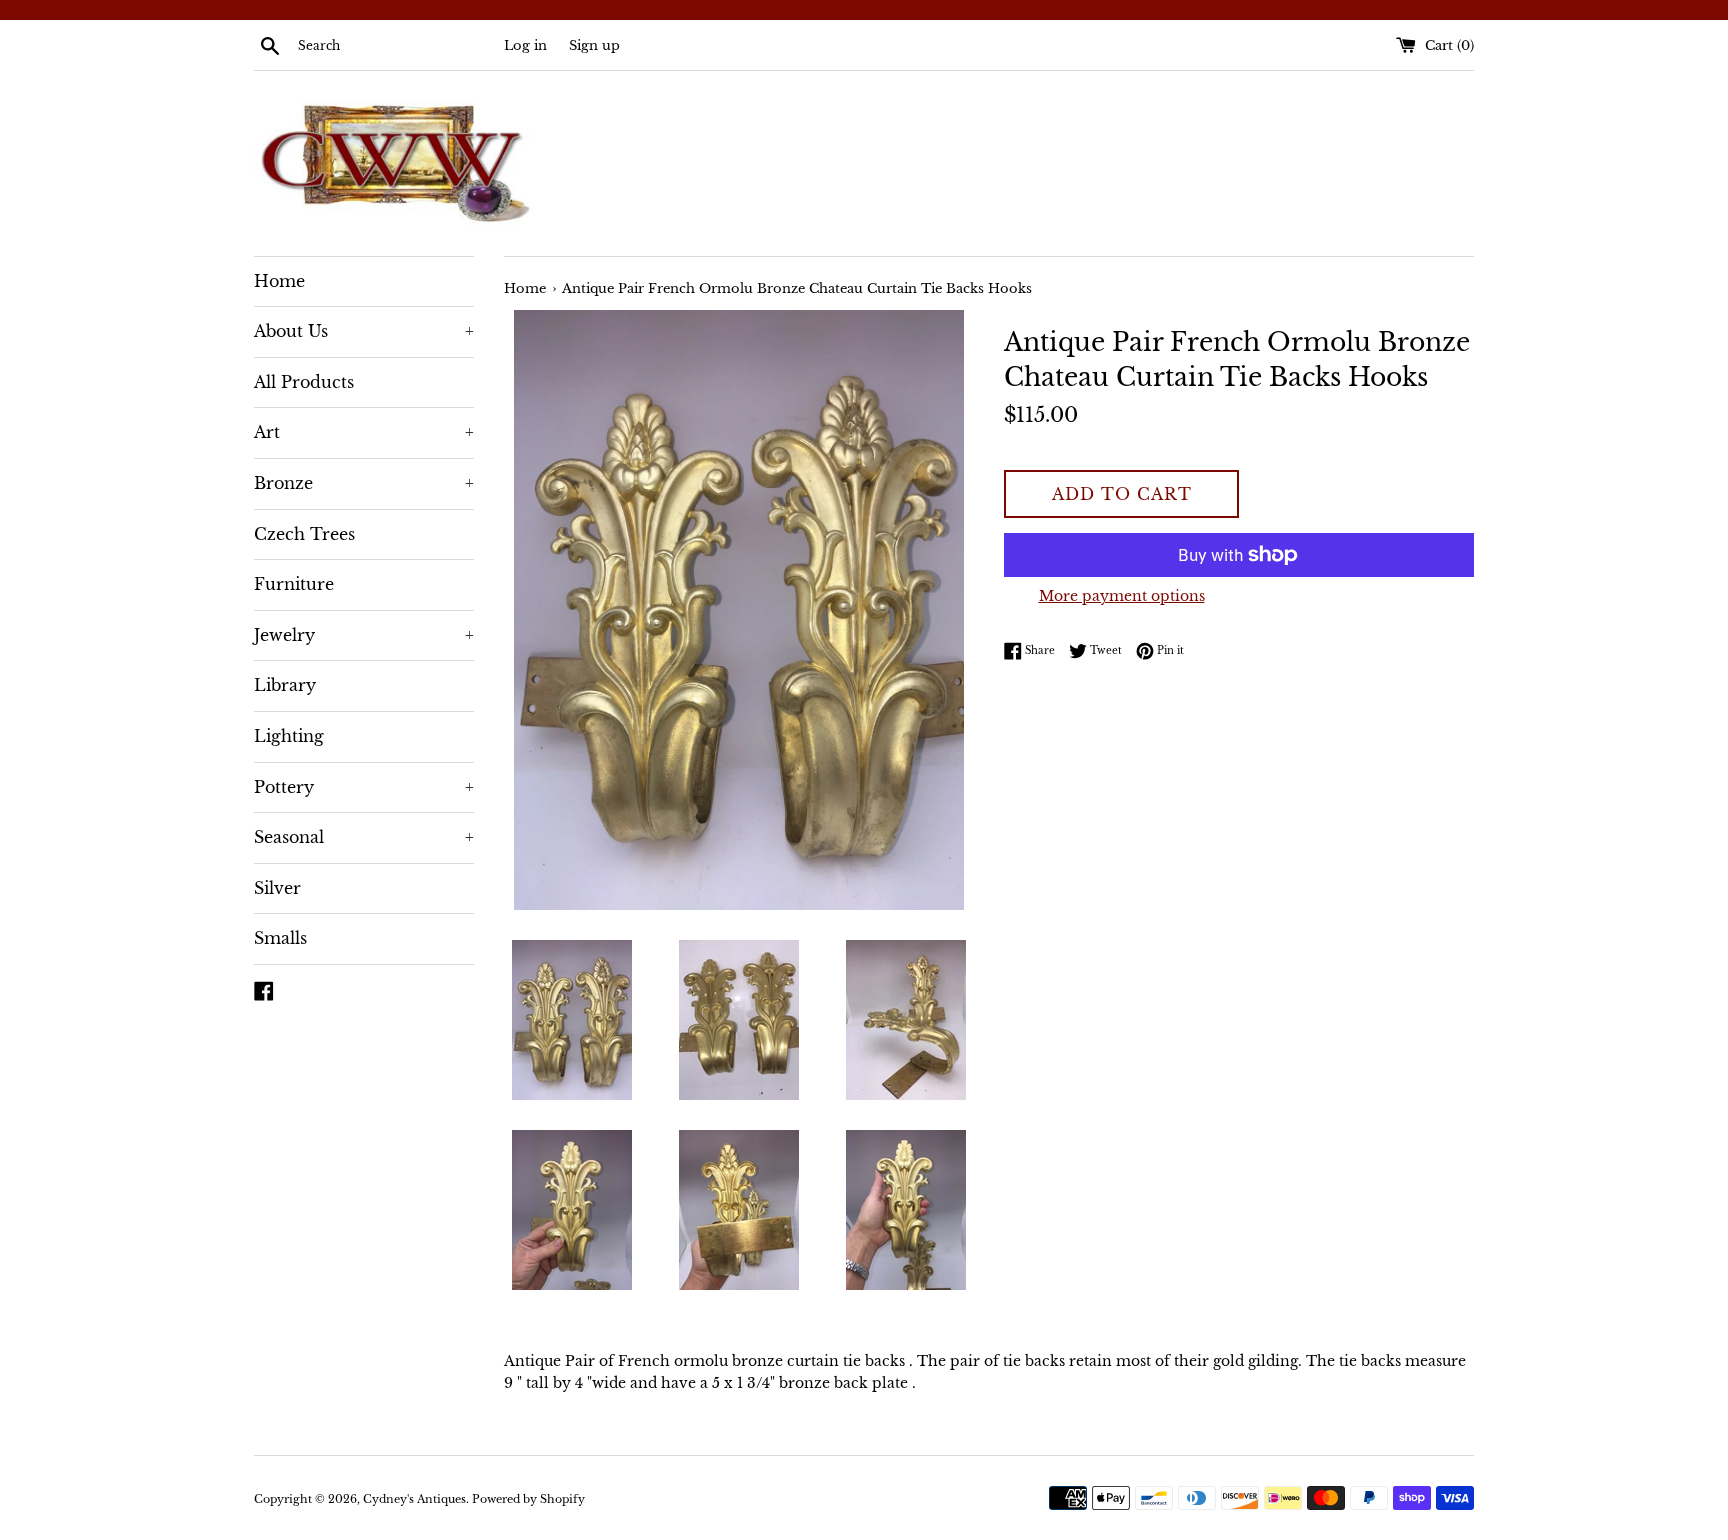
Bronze (364, 483)
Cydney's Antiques (414, 1499)
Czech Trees (304, 534)
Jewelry (364, 635)
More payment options (1122, 596)
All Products (304, 382)
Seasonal (364, 837)
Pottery (364, 787)
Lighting (289, 736)
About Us (364, 331)
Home (279, 281)
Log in (525, 45)
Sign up (594, 45)
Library (285, 685)
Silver (277, 888)
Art (364, 432)
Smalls (280, 938)
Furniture (294, 584)
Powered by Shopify (528, 1499)
